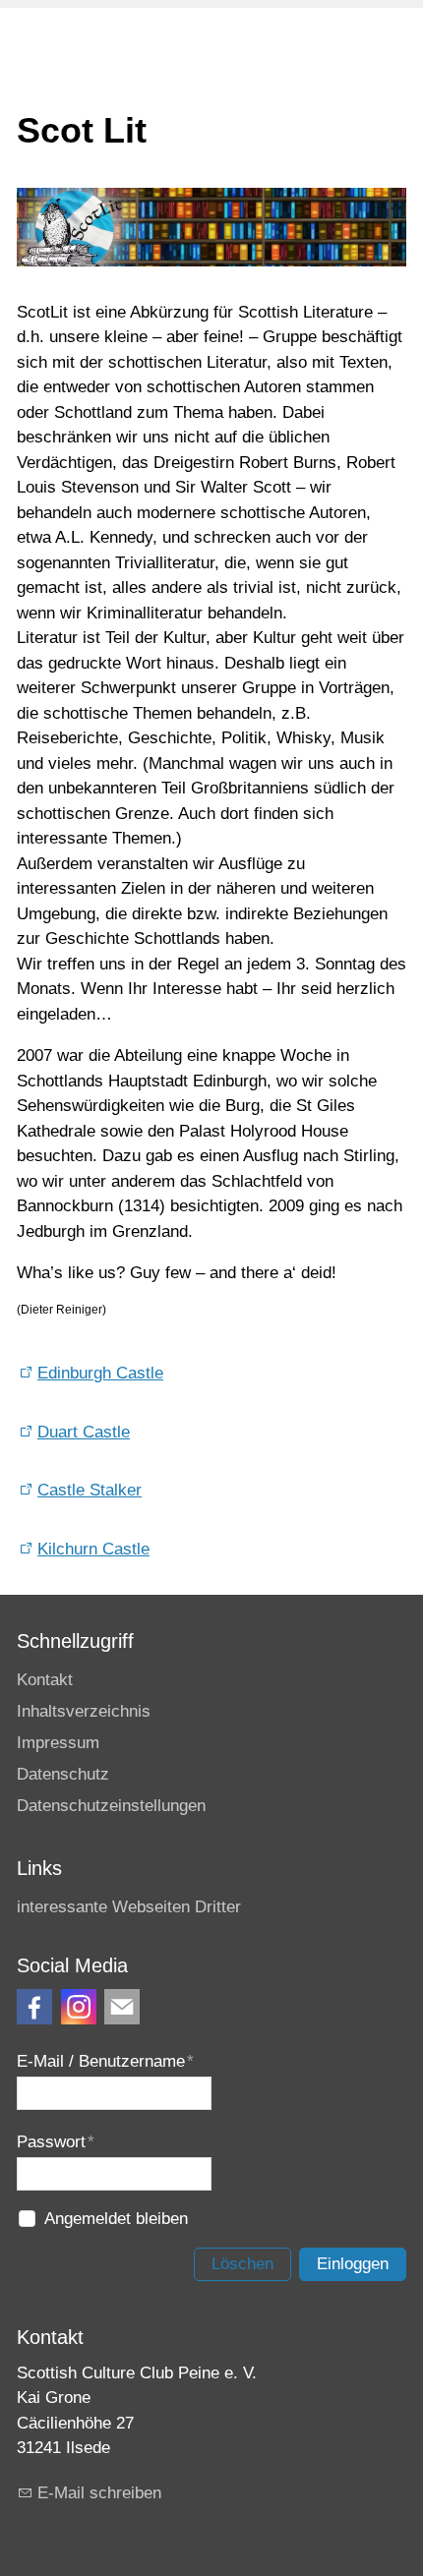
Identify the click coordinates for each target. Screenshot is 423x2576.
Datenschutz (63, 1774)
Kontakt (45, 1680)
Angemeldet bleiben (116, 2219)
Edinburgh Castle (100, 1373)
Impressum (58, 1743)
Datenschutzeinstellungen (111, 1806)
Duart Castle (84, 1432)
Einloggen (353, 2264)
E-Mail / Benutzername (105, 2061)
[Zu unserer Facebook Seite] (34, 2007)
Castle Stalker (90, 1490)
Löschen (242, 2264)
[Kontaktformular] (122, 2007)
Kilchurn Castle (93, 1549)
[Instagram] (79, 2007)
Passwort (56, 2142)
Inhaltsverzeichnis (84, 1711)
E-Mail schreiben (99, 2493)
